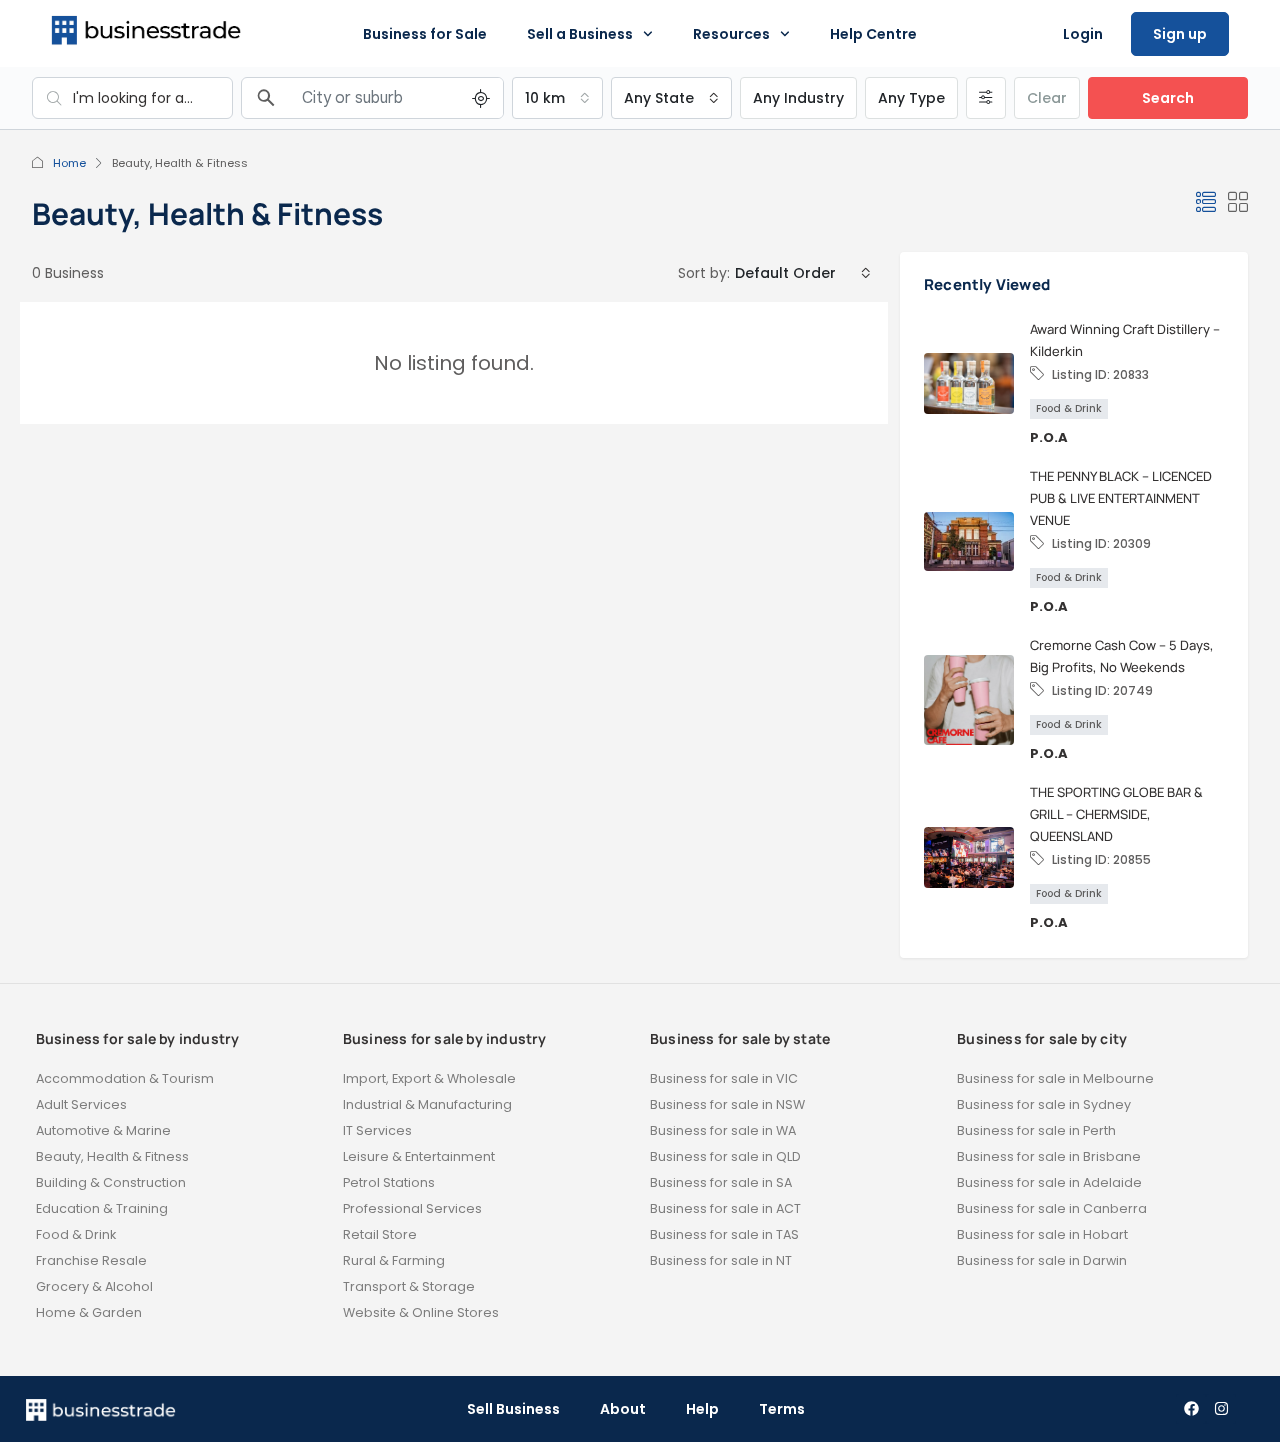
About (623, 1409)
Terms (782, 1409)
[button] (1206, 203)
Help (702, 1409)
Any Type (911, 98)
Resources (731, 34)
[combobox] (557, 98)
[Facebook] (1191, 1409)
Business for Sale (425, 34)
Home (69, 163)
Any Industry (798, 98)
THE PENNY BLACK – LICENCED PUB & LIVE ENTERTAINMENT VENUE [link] (1121, 498)
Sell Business (513, 1409)
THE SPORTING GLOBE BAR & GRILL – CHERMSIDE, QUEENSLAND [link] (1116, 814)
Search (1168, 98)
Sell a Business (580, 34)
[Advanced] (986, 98)
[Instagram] (1221, 1409)
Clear (1047, 98)
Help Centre (873, 34)
